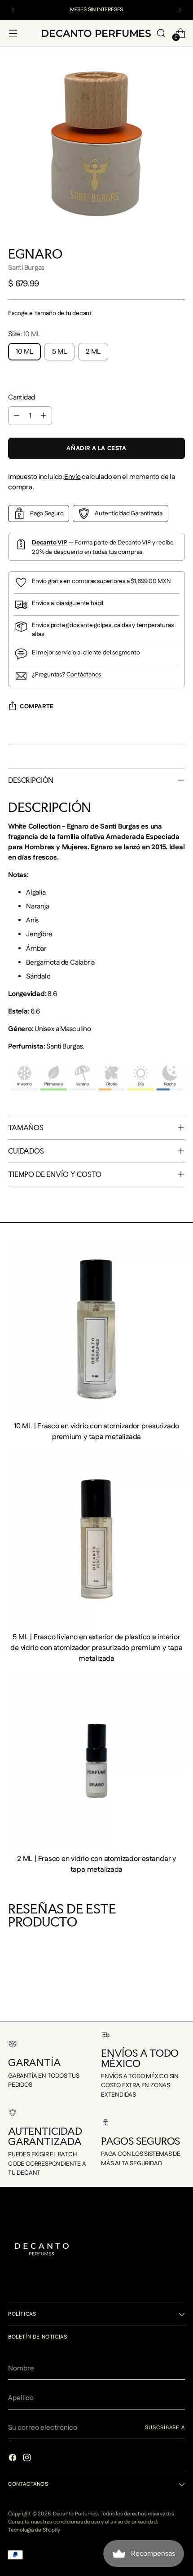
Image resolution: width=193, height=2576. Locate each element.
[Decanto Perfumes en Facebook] (13, 2459)
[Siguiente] (180, 10)
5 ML (59, 352)
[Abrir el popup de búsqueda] (161, 33)
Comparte (37, 707)
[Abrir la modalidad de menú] (13, 33)
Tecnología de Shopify (34, 2530)
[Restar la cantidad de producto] (17, 416)
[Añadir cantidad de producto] (44, 416)
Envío (72, 477)
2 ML (93, 352)
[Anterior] (13, 10)
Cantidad (22, 397)
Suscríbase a (165, 2428)
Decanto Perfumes (75, 2514)
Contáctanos (84, 675)
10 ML (24, 352)
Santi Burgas (26, 268)
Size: (24, 334)
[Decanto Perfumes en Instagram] (28, 2459)
